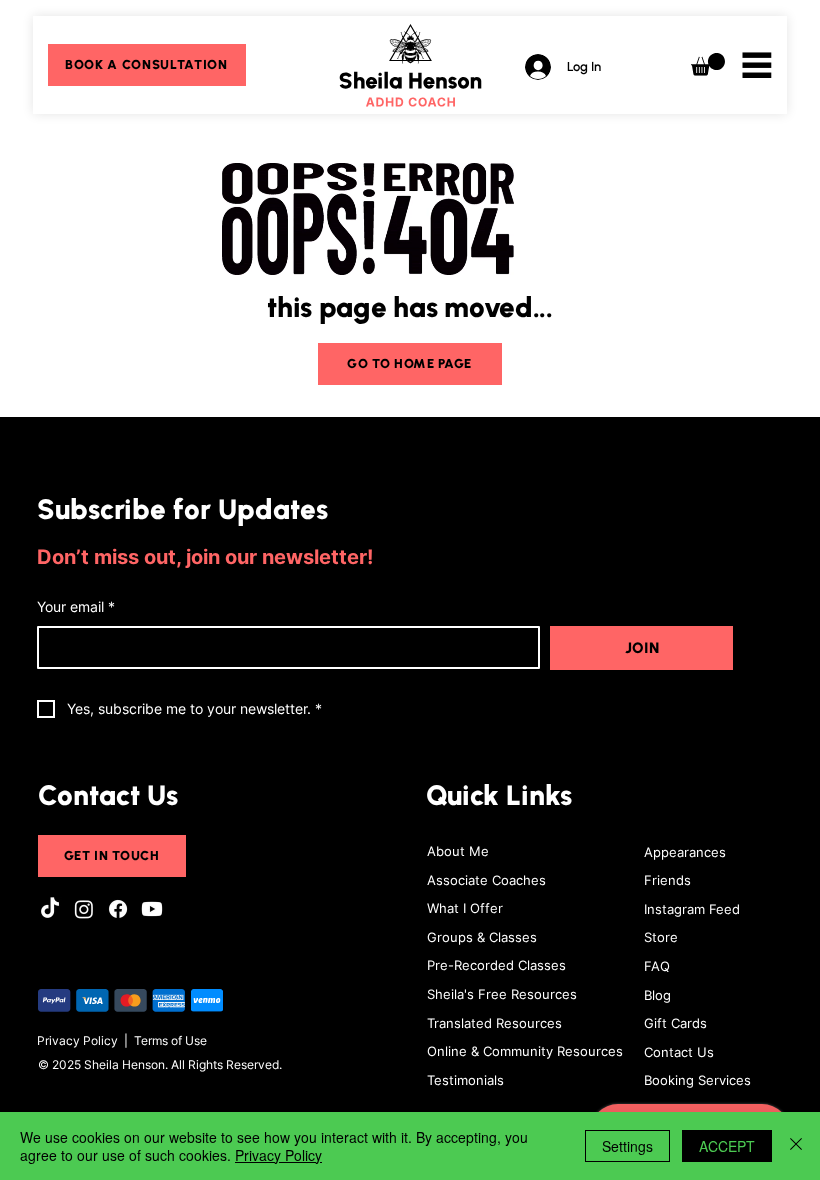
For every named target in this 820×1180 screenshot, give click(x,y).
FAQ (657, 966)
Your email (76, 606)
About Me (458, 851)
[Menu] (757, 65)
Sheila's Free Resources (502, 994)
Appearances (685, 852)
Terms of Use (170, 1040)
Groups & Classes (482, 937)
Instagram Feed (692, 909)
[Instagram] (84, 909)
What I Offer (465, 908)
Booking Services (697, 1080)
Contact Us (679, 1052)
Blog (657, 995)
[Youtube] (152, 909)
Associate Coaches (486, 880)
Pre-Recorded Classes (496, 965)
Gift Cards (675, 1023)
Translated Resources (494, 1023)
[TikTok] (50, 909)
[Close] (796, 1146)
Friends (667, 880)
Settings (627, 1146)
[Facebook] (118, 909)
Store (661, 937)
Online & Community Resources (525, 1051)
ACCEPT (727, 1146)
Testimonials (465, 1080)
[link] (708, 64)
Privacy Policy (77, 1040)
